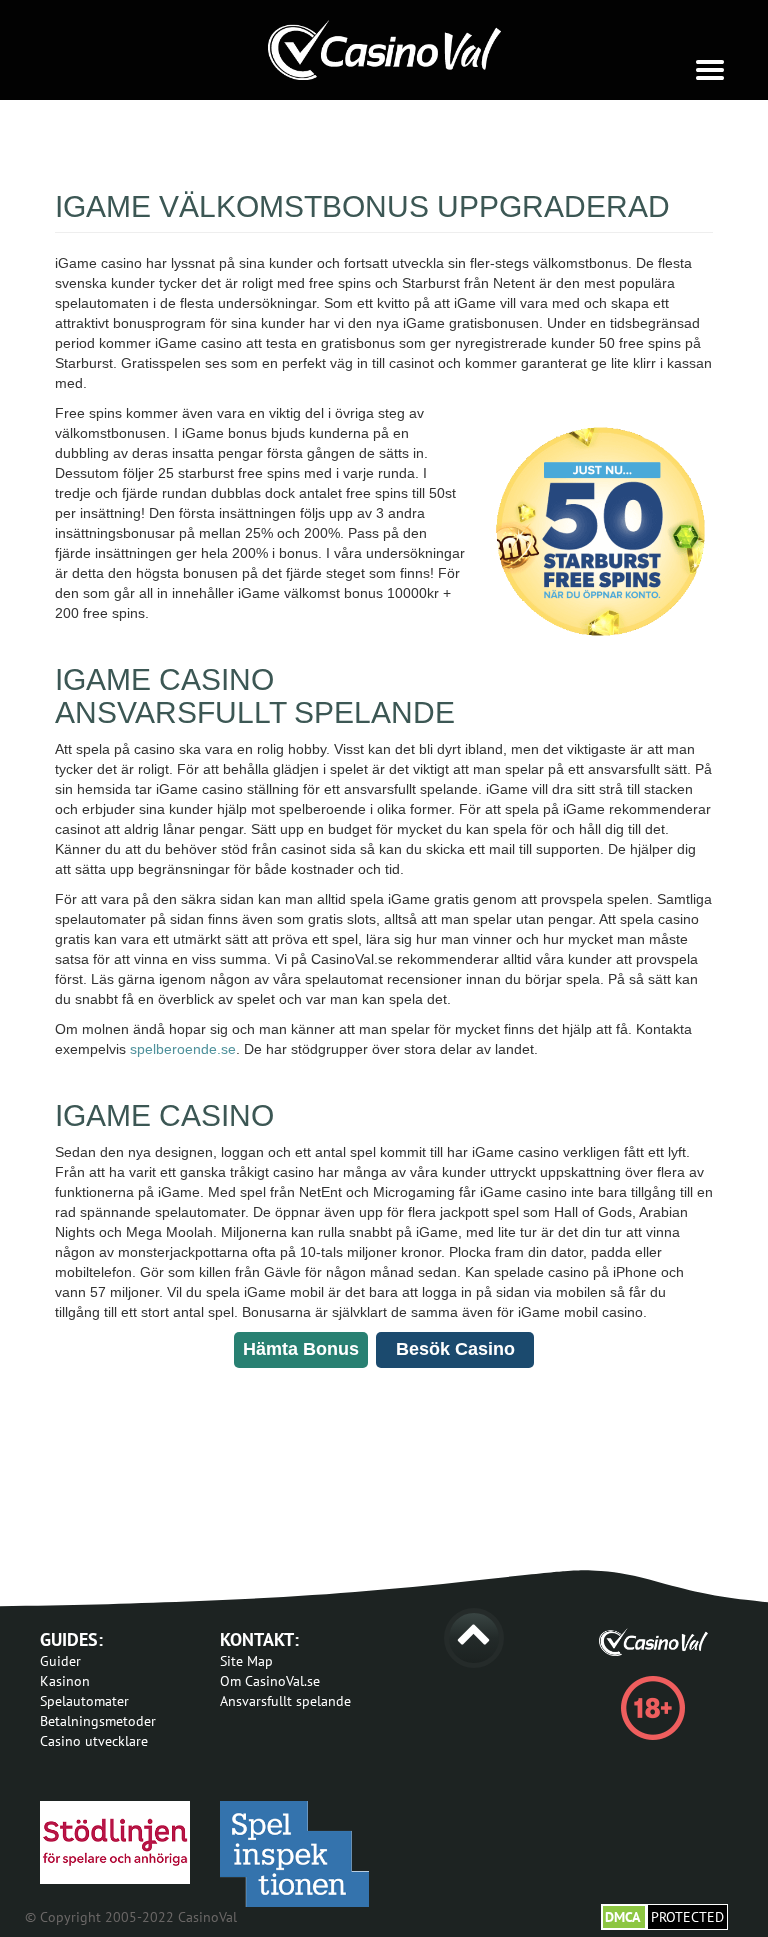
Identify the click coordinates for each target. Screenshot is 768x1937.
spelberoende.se (183, 1049)
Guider (60, 1661)
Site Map (246, 1661)
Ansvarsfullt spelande (285, 1701)
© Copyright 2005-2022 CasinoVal (131, 1917)
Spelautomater (84, 1701)
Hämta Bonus (301, 1349)
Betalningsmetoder (98, 1721)
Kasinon (65, 1681)
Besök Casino (455, 1349)
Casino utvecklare (94, 1741)
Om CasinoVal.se (270, 1681)
